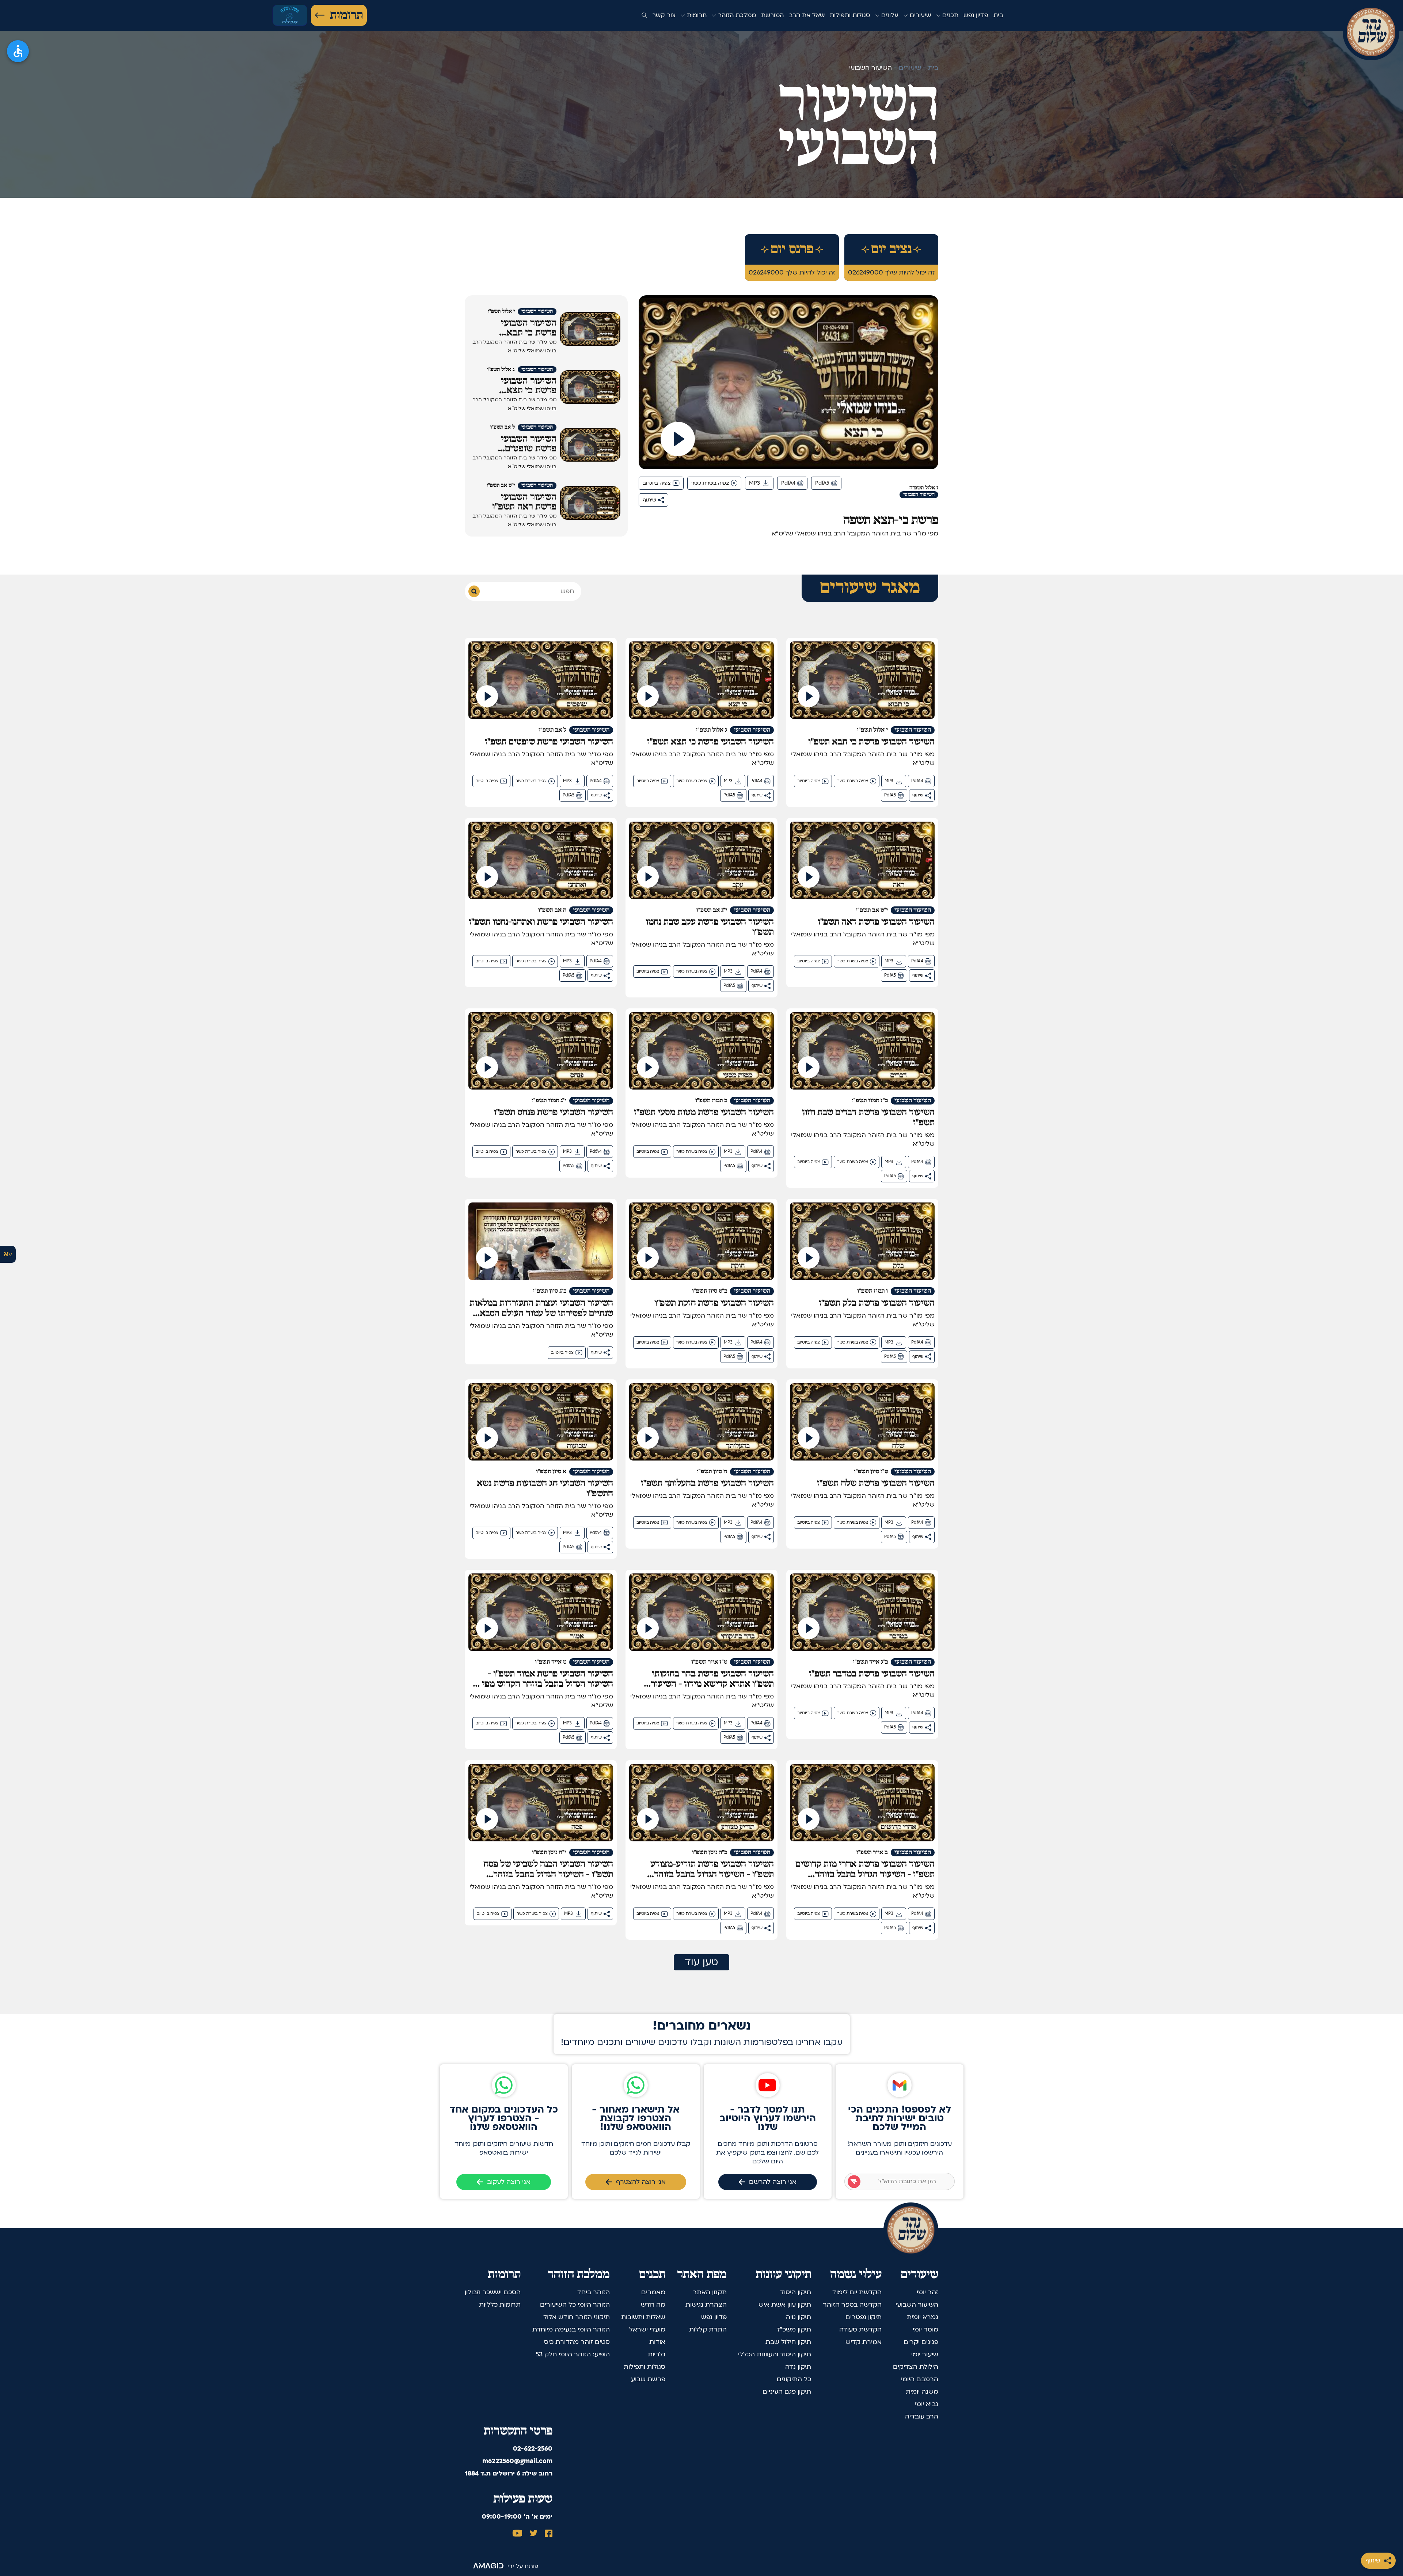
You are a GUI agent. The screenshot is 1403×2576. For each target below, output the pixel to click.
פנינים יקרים (921, 2342)
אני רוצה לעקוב (509, 2182)
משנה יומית (922, 2392)
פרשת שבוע (648, 2379)
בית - (930, 68)
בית (998, 15)
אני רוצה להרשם (773, 2182)
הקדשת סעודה (860, 2329)
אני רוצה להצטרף (641, 2182)
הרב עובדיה (922, 2416)
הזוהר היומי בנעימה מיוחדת (571, 2329)
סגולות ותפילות (850, 15)
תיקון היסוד (796, 2292)
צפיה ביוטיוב (657, 483)
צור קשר (664, 15)
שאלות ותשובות (643, 2317)
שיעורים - (906, 68)
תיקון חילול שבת (788, 2342)
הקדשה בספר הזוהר (852, 2305)
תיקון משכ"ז (794, 2329)
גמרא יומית (923, 2317)
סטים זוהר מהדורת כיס (577, 2342)
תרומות (346, 15)
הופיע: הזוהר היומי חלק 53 (573, 2354)
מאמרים (653, 2292)
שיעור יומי (925, 2354)
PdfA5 (822, 483)
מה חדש (653, 2305)
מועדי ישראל (647, 2329)
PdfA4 (788, 483)
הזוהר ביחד (594, 2292)
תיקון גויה (799, 2317)
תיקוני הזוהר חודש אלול (577, 2317)
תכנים (949, 15)
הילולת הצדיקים (916, 2367)
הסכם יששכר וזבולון (493, 2292)
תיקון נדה (798, 2367)
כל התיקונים (794, 2379)
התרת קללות (708, 2329)
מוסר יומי (925, 2329)
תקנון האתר (710, 2292)
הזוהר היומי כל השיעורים (575, 2305)
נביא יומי (927, 2404)
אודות (657, 2342)
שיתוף (1373, 2560)
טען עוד (701, 1962)
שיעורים (919, 15)
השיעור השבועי (917, 2305)
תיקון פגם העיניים (787, 2392)
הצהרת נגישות (706, 2305)
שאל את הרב (807, 15)
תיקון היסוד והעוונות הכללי (775, 2354)
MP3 (754, 483)
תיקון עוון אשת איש (785, 2305)
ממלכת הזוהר (736, 15)
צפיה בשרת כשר (710, 483)
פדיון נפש (976, 15)
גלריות (657, 2354)
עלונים (889, 15)
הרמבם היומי (920, 2379)
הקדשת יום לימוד (857, 2292)
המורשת (772, 15)
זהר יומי (927, 2292)
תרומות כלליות (500, 2305)
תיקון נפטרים (864, 2317)
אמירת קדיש (864, 2342)
